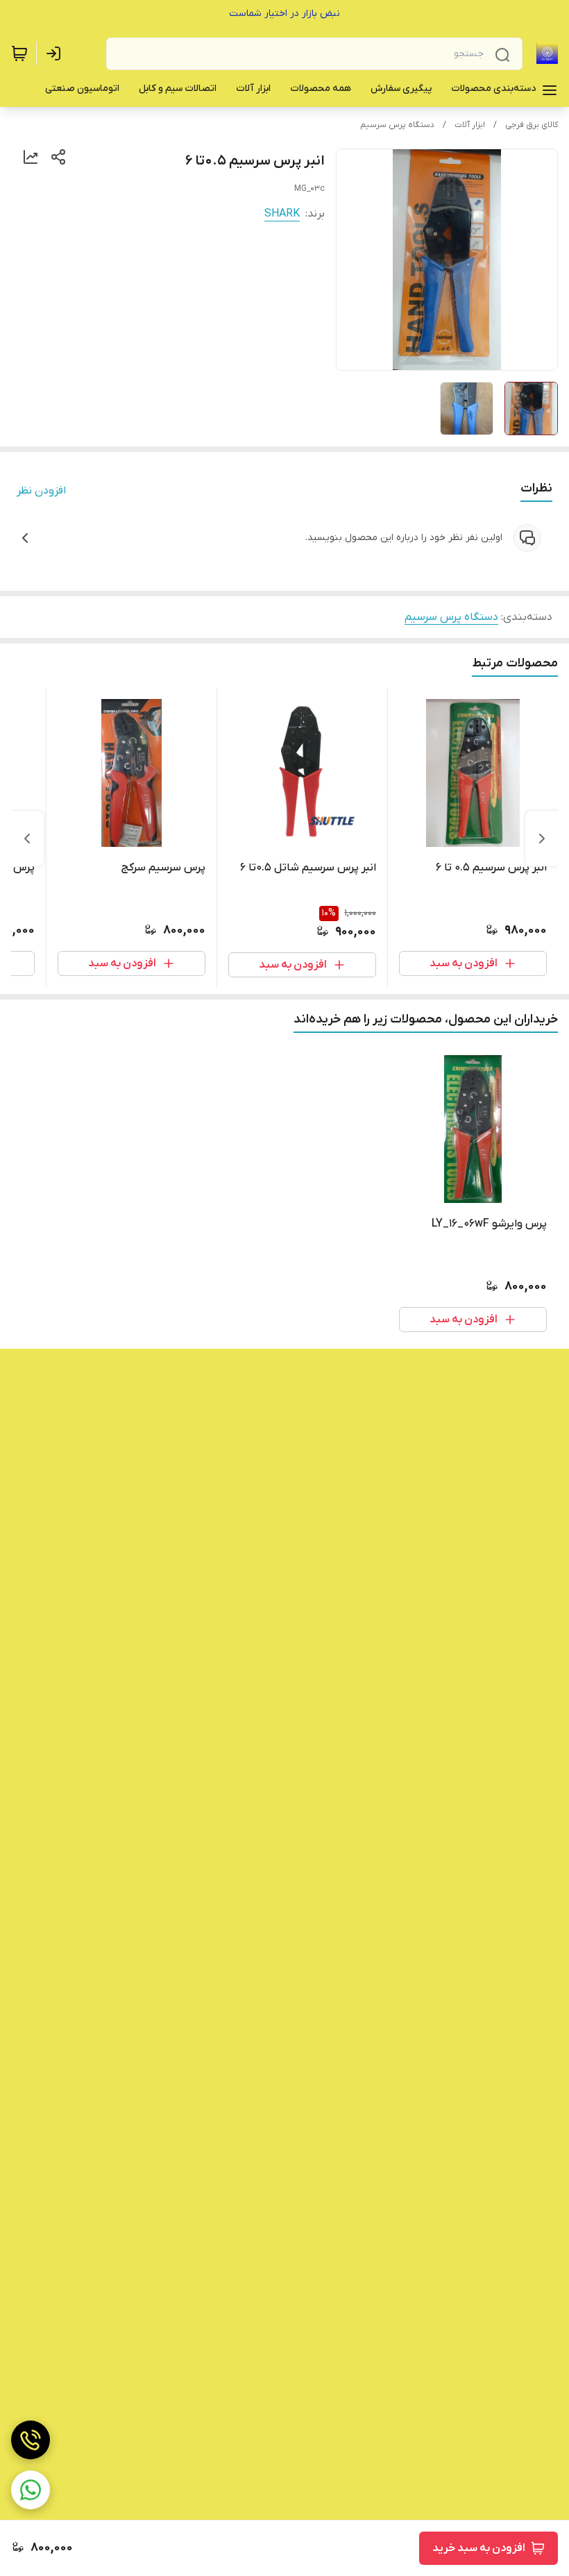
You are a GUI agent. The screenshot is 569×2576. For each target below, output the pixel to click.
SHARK (282, 214)
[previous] (542, 839)
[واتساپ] (31, 2490)
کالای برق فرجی (532, 125)
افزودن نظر (41, 491)
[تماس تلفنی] (31, 2440)
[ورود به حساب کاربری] (56, 53)
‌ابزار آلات (470, 125)
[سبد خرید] (19, 53)
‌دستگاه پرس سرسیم (397, 125)
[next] (27, 839)
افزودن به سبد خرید (479, 2548)
